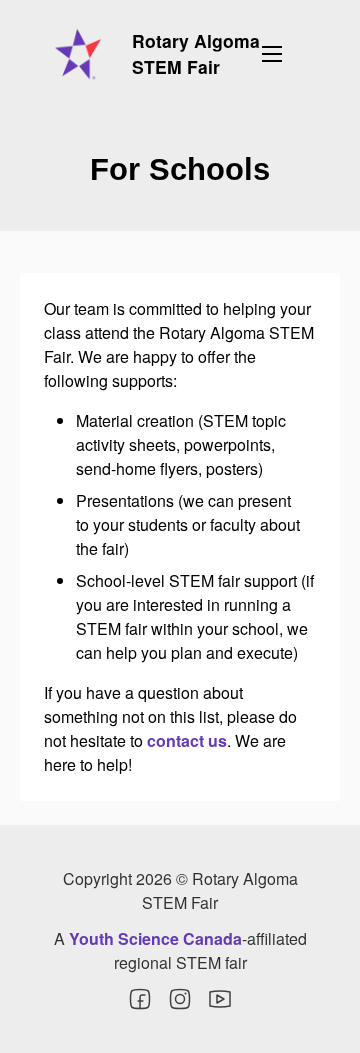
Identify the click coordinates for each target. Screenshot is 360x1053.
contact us (187, 740)
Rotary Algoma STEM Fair (196, 53)
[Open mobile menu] (272, 54)
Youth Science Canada (155, 938)
